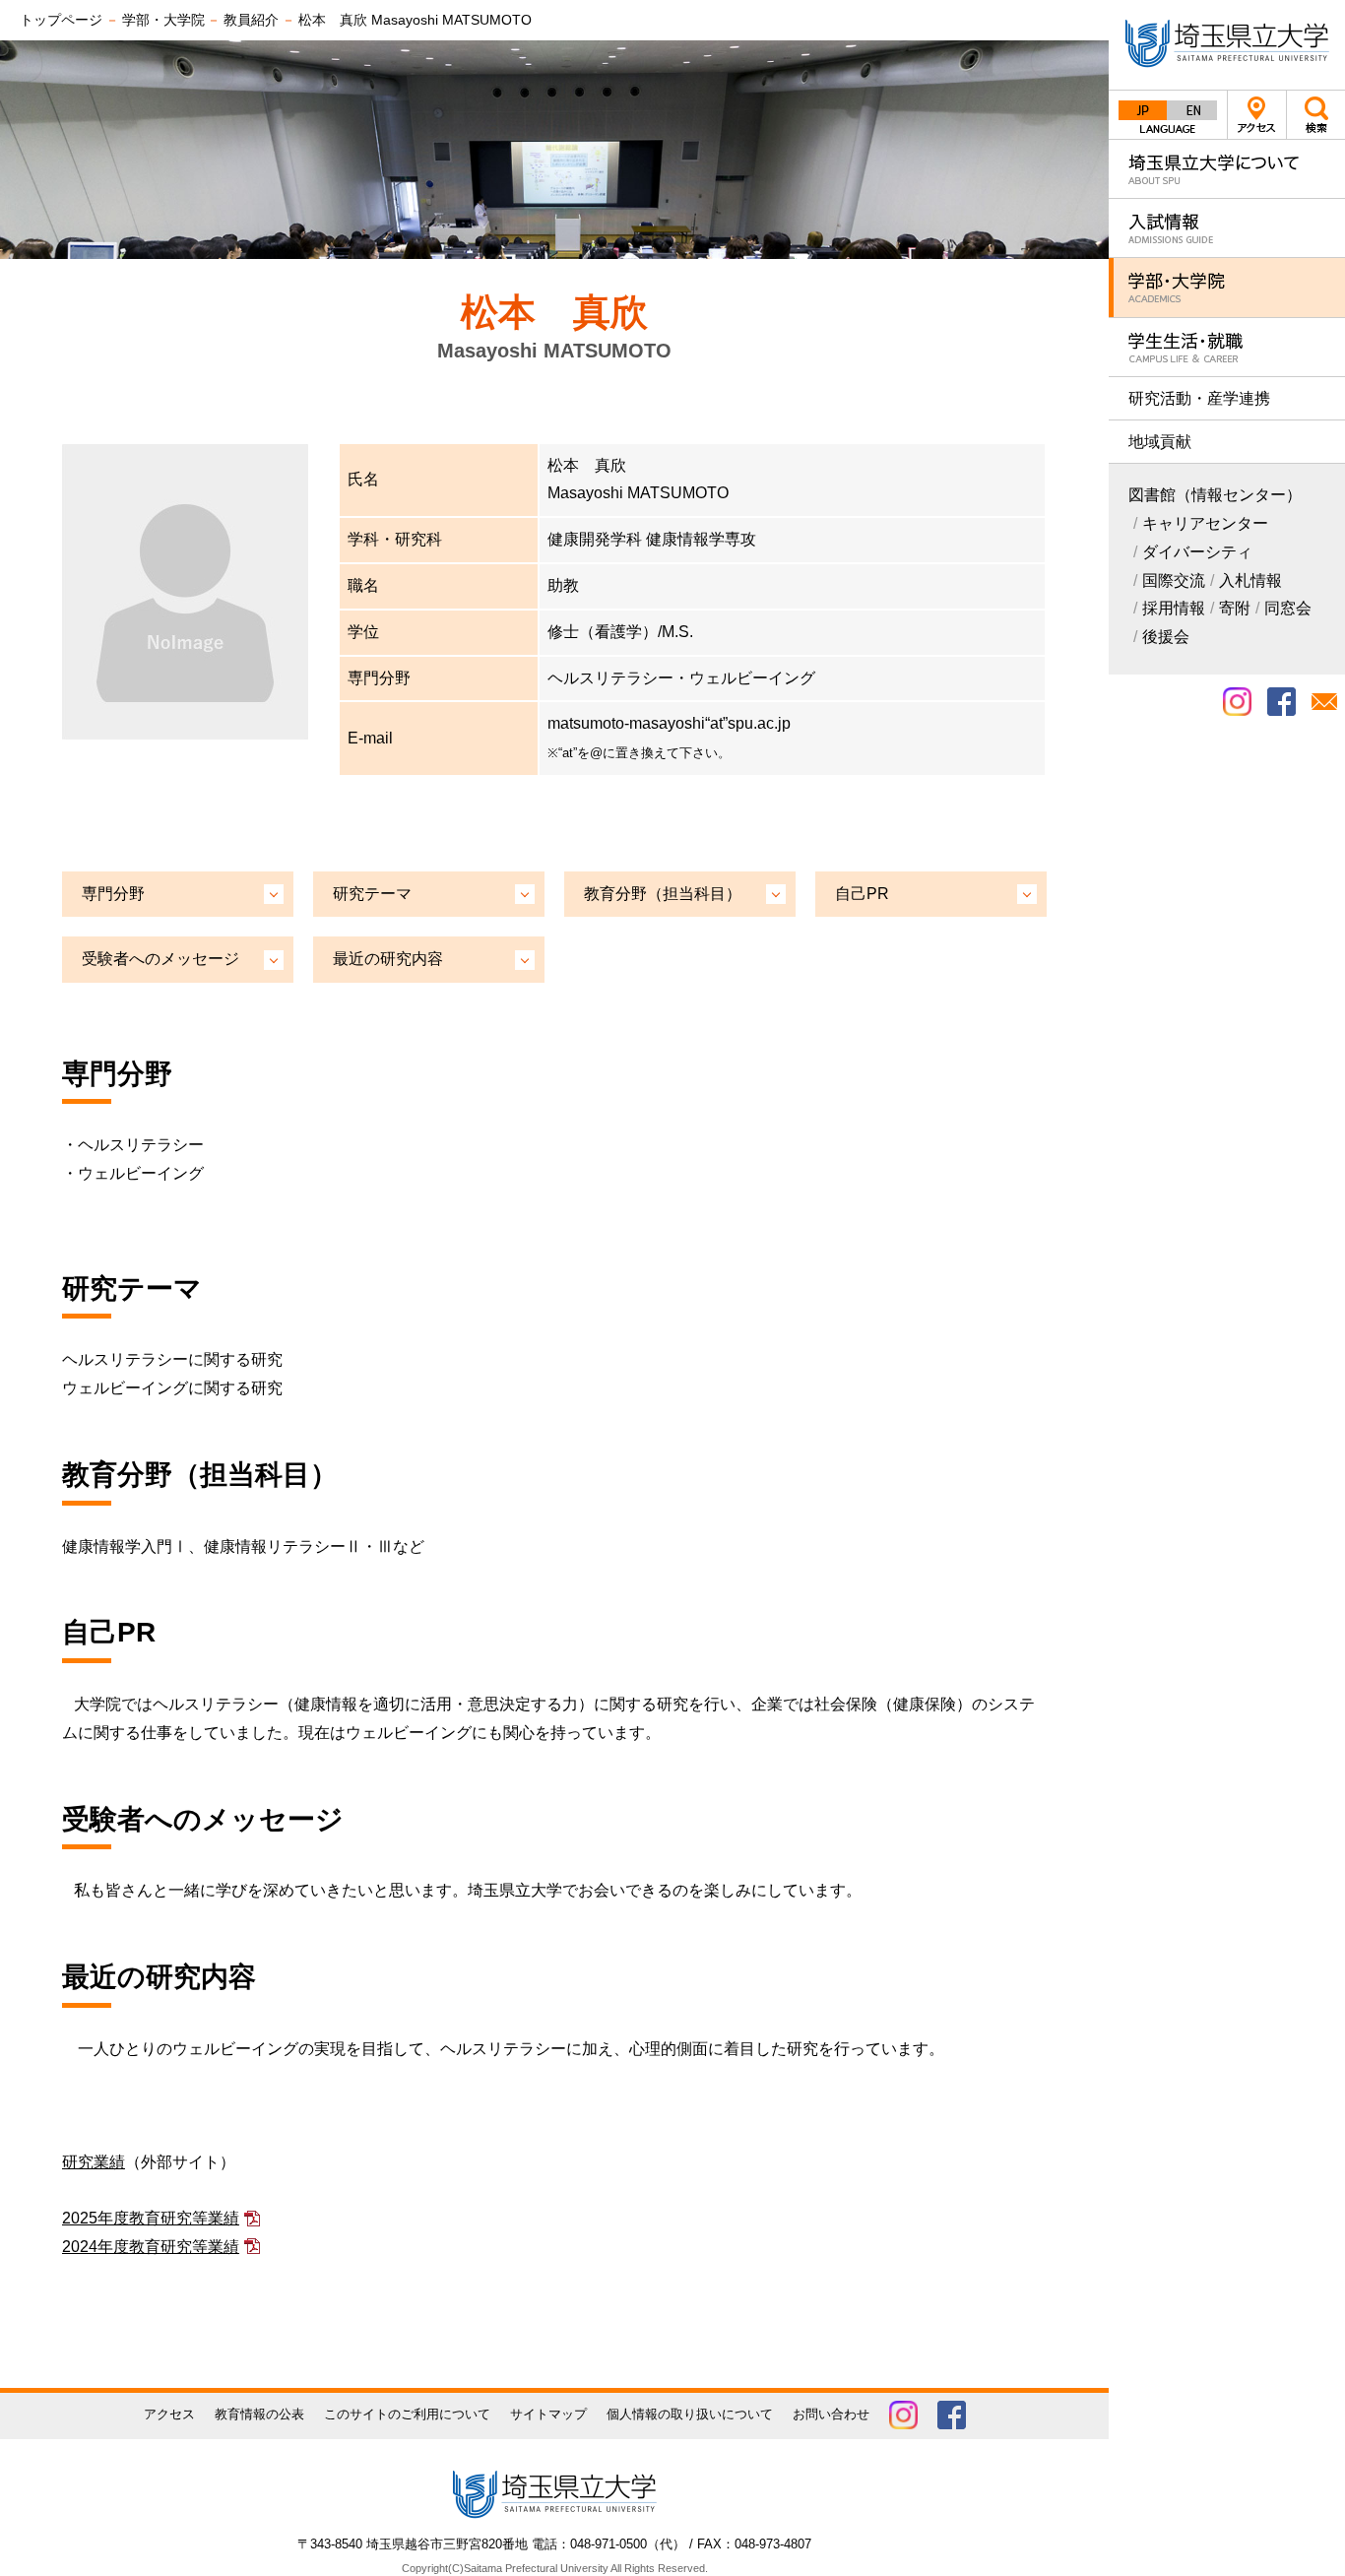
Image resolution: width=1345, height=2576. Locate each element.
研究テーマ (372, 894)
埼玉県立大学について (1227, 169)
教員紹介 (251, 20)
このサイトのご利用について (407, 2414)
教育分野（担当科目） (663, 894)
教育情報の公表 (259, 2414)
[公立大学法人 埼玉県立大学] (1227, 45)
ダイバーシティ (1197, 552)
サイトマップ (548, 2414)
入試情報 (1227, 228)
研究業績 (94, 2162)
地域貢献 (1160, 442)
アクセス (1257, 115)
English (1192, 110)
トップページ (61, 20)
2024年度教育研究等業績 (151, 2247)
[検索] (1315, 114)
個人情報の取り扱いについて (690, 2414)
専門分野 (113, 894)
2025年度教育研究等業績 (151, 2218)
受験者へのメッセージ (160, 959)
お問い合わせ (831, 2414)
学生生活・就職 (1227, 347)
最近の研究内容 (388, 959)
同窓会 (1288, 608)
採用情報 (1174, 608)
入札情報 (1250, 580)
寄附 (1235, 608)
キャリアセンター (1205, 523)
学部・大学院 (1227, 287)
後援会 (1166, 637)
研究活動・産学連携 (1199, 398)
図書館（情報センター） (1215, 495)
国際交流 (1174, 580)
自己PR (862, 894)
